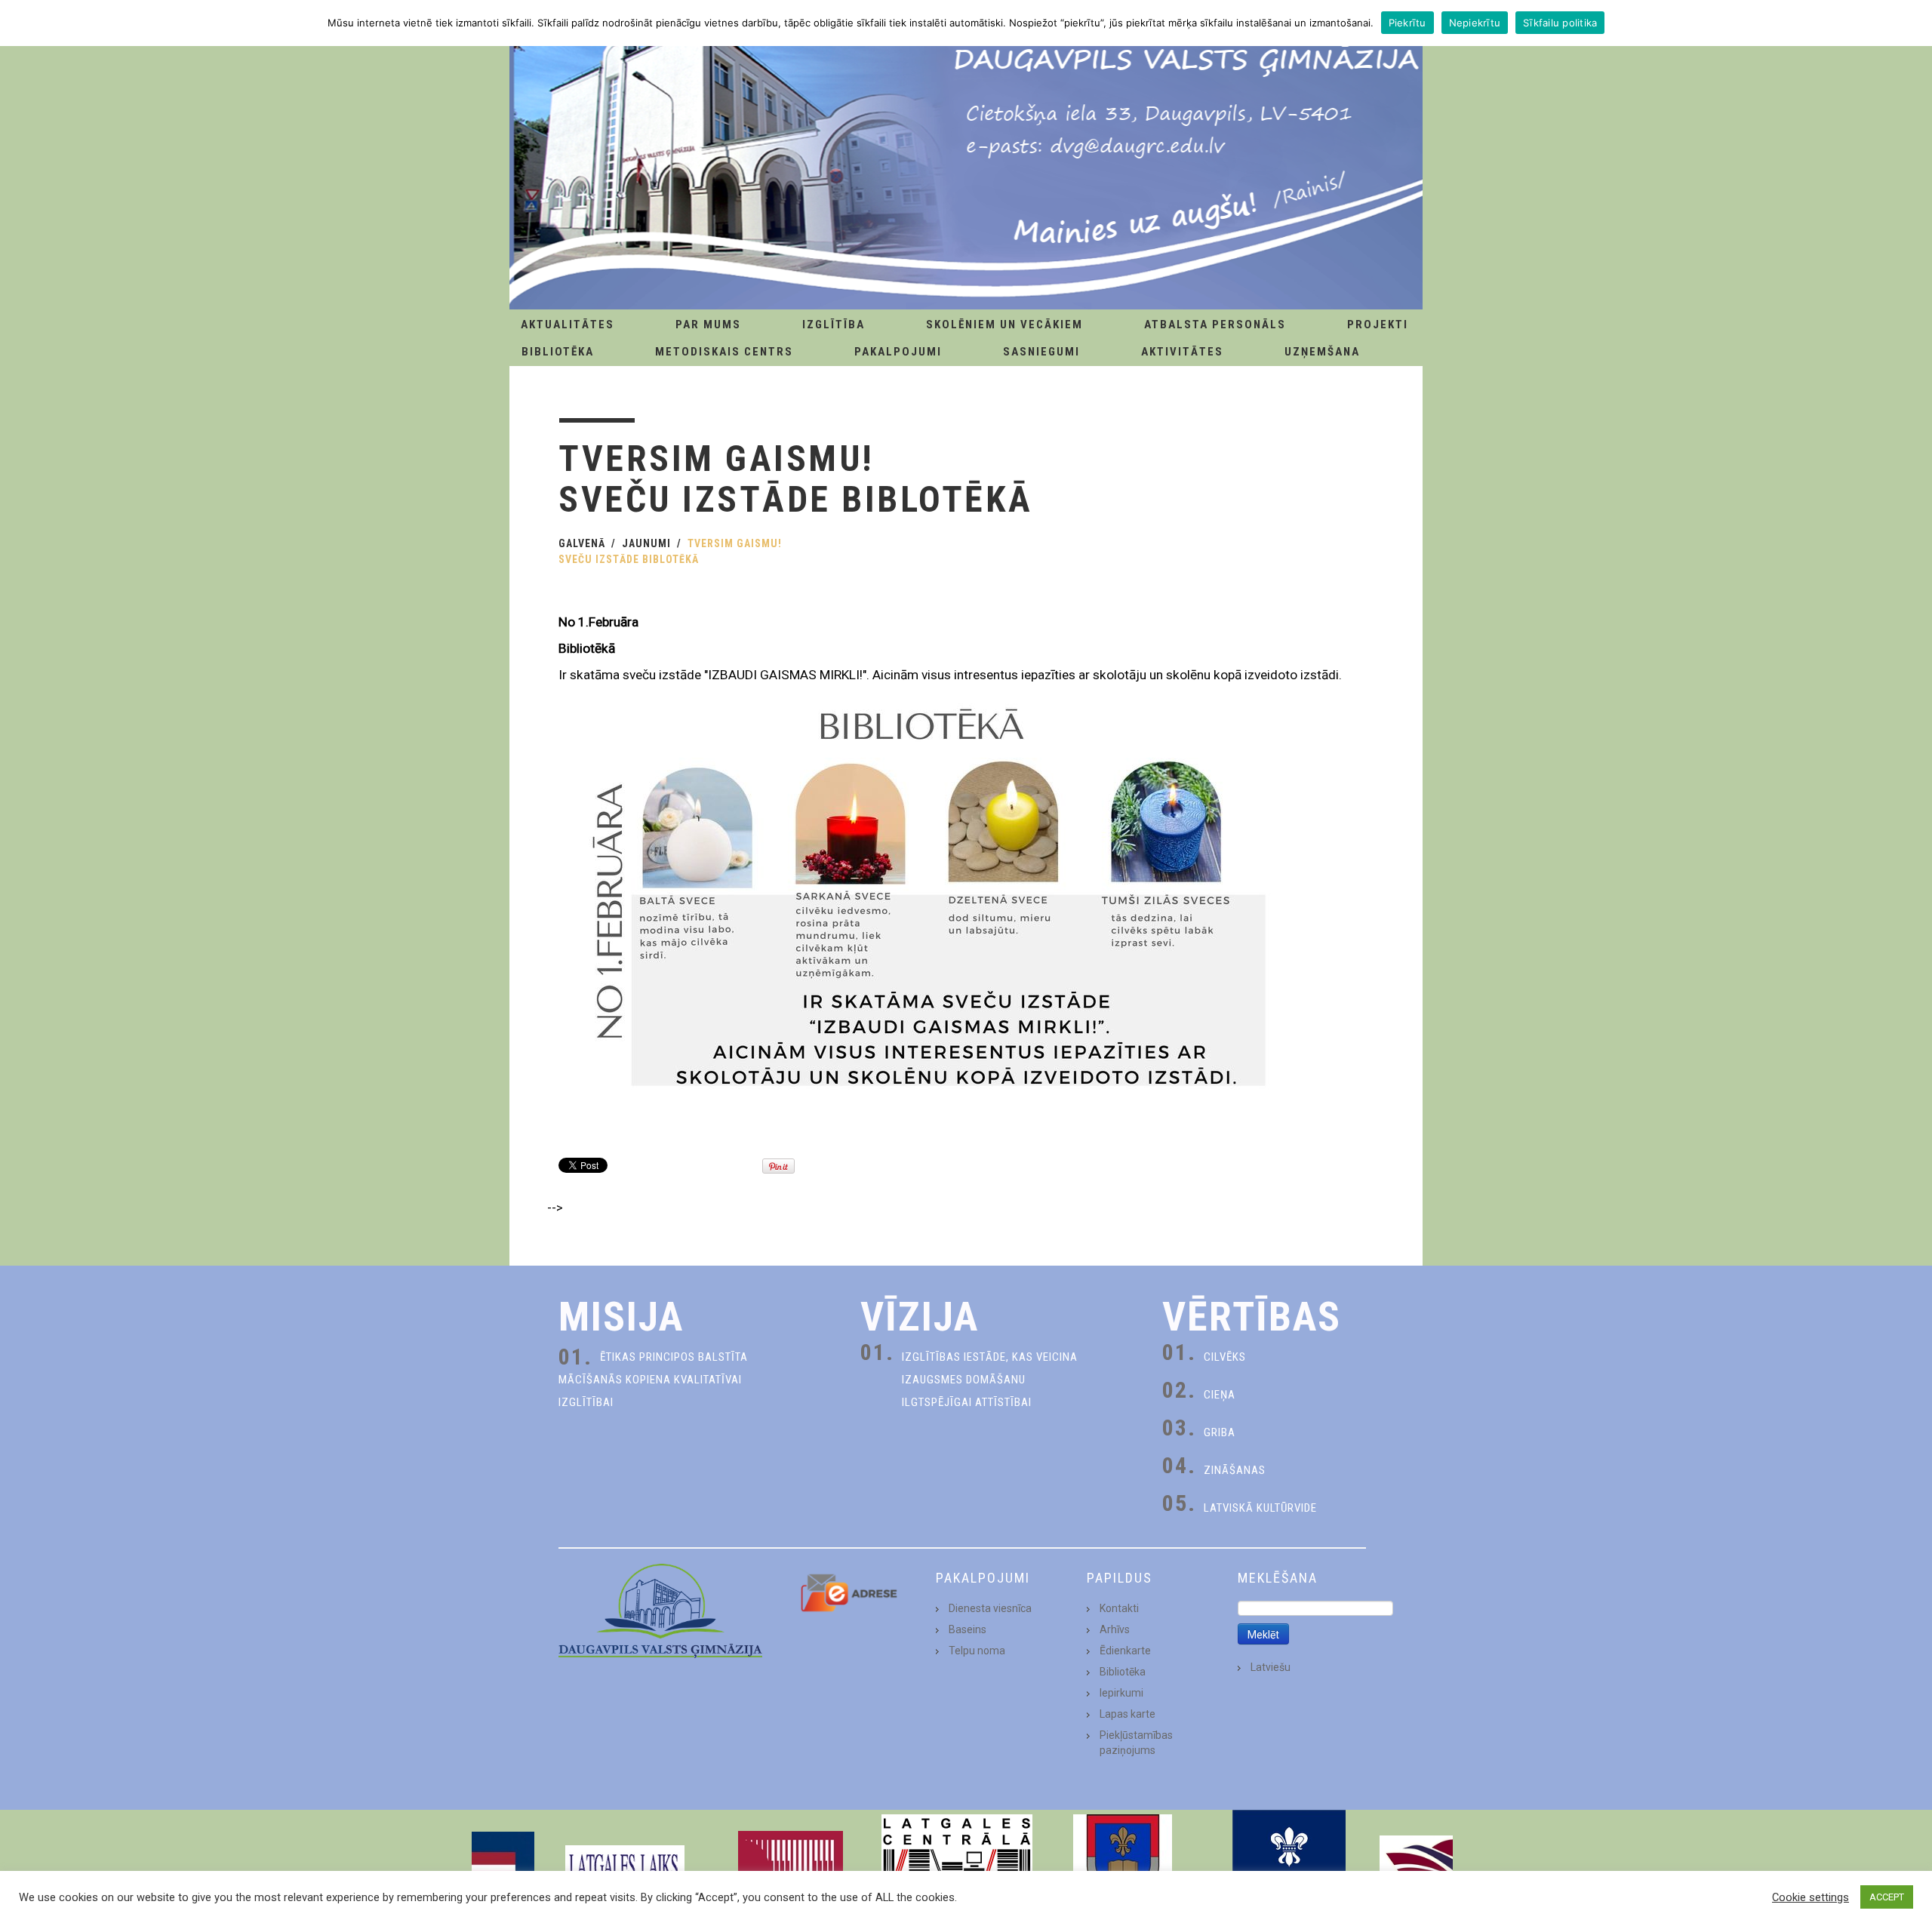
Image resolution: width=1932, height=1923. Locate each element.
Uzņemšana (1322, 352)
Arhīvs (1115, 1629)
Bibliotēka (558, 352)
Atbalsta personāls (1215, 325)
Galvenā (582, 543)
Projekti (1378, 325)
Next (1437, 1866)
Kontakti (1119, 1608)
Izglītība (834, 325)
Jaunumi (646, 543)
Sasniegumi (1041, 352)
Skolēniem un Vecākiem (1004, 325)
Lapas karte (1128, 1714)
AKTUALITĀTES (568, 325)
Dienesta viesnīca (990, 1608)
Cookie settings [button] (1810, 1897)
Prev (495, 1866)
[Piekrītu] (1913, 23)
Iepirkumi (1121, 1693)
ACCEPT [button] (1887, 1897)
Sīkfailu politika (1560, 23)
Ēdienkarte (1125, 1651)
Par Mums (708, 325)
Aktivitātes (1182, 352)
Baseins (968, 1629)
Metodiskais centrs (724, 352)
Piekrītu (1407, 23)
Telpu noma (977, 1651)
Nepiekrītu (1475, 23)
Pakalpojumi (898, 352)
